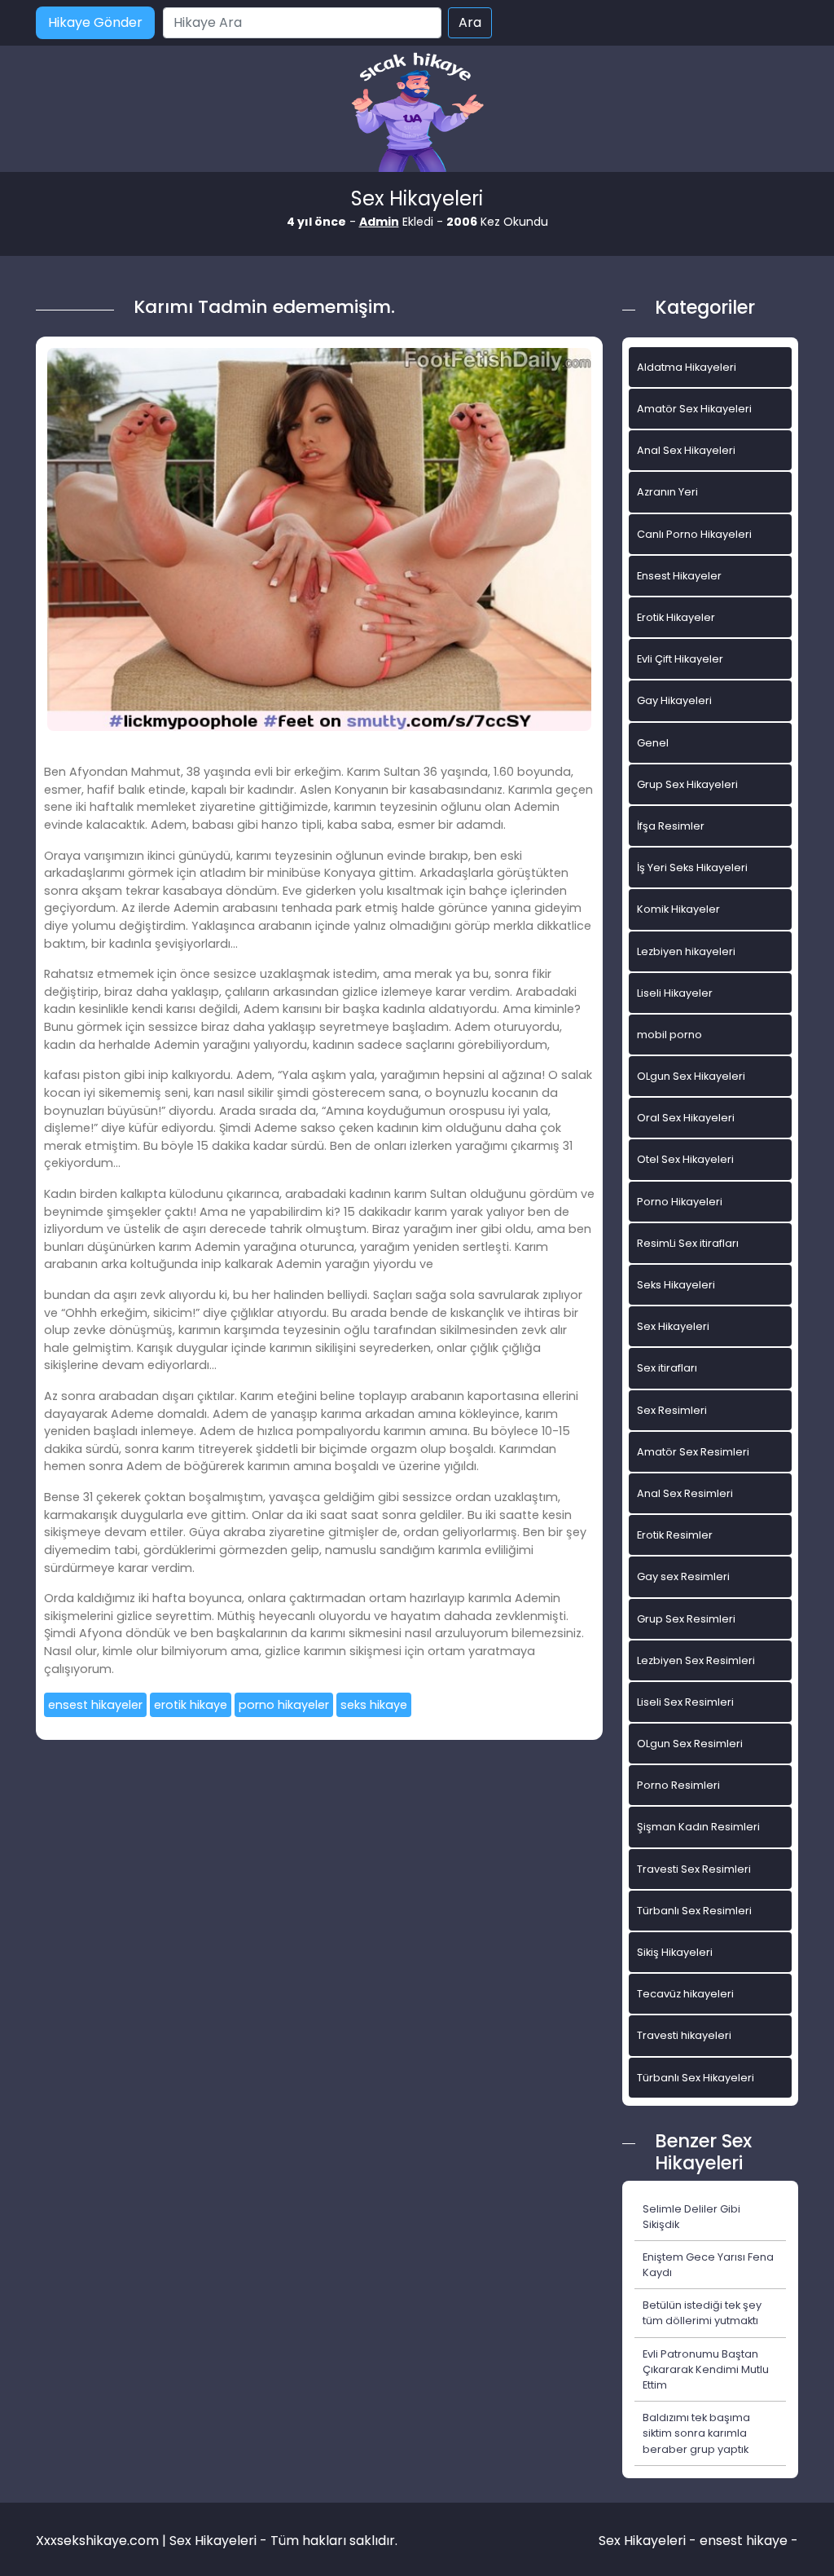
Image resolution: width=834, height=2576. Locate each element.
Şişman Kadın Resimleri (698, 1827)
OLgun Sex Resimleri (690, 1744)
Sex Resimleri (672, 1410)
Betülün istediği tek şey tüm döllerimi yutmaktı (702, 2313)
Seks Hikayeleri (676, 1285)
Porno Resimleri (678, 1785)
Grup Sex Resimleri (686, 1619)
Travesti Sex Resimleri (694, 1869)
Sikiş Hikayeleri (675, 1952)
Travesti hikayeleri (684, 2035)
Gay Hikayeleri (674, 700)
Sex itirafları (667, 1368)
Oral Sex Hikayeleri (686, 1118)
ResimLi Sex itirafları (688, 1243)
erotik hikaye (191, 1705)
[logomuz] (417, 114)
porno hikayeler (284, 1705)
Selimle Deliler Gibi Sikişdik (691, 2217)
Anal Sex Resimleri (685, 1493)
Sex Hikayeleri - (649, 2541)
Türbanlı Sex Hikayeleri (696, 2078)
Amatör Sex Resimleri (693, 1452)
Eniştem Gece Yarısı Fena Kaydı (708, 2265)
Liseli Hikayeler (675, 993)
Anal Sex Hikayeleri (686, 450)
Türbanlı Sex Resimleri (694, 1911)
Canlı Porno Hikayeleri (694, 534)
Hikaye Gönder (95, 22)
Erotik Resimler (675, 1535)
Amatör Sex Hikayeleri (694, 409)
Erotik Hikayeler (676, 617)
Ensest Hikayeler (679, 576)
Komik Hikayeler (678, 909)
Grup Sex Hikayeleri (687, 784)
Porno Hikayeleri (680, 1202)
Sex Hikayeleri (673, 1326)
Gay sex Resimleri (683, 1576)
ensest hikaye (744, 2541)
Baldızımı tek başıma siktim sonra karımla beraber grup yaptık (696, 2433)
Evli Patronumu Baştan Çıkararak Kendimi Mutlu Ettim (706, 2369)
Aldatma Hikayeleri (687, 367)
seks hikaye (374, 1705)
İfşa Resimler (671, 826)
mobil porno (669, 1035)
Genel (653, 743)
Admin (379, 222)
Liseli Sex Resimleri (685, 1702)
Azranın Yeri (667, 492)
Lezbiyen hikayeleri (686, 951)
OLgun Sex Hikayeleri (691, 1076)
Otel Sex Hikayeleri (685, 1159)
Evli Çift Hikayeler (680, 659)
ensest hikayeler (95, 1705)
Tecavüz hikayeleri (685, 1994)
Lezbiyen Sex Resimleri (696, 1660)
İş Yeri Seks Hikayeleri (692, 867)
